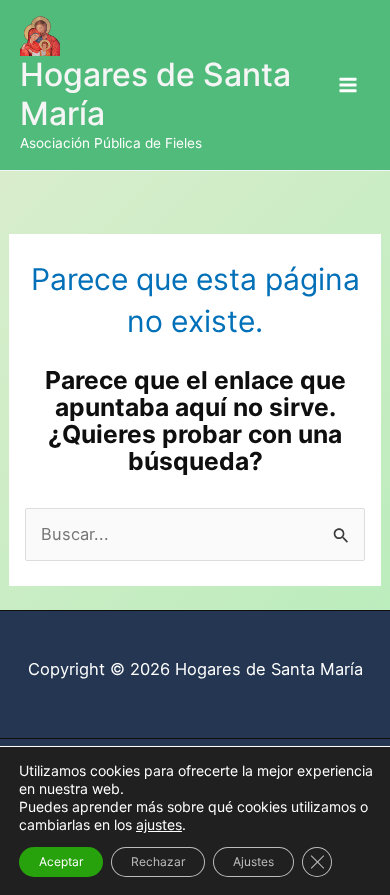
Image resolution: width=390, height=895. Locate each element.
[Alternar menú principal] (347, 85)
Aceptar (61, 861)
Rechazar (158, 861)
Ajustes (253, 861)
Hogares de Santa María (155, 93)
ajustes (159, 824)
